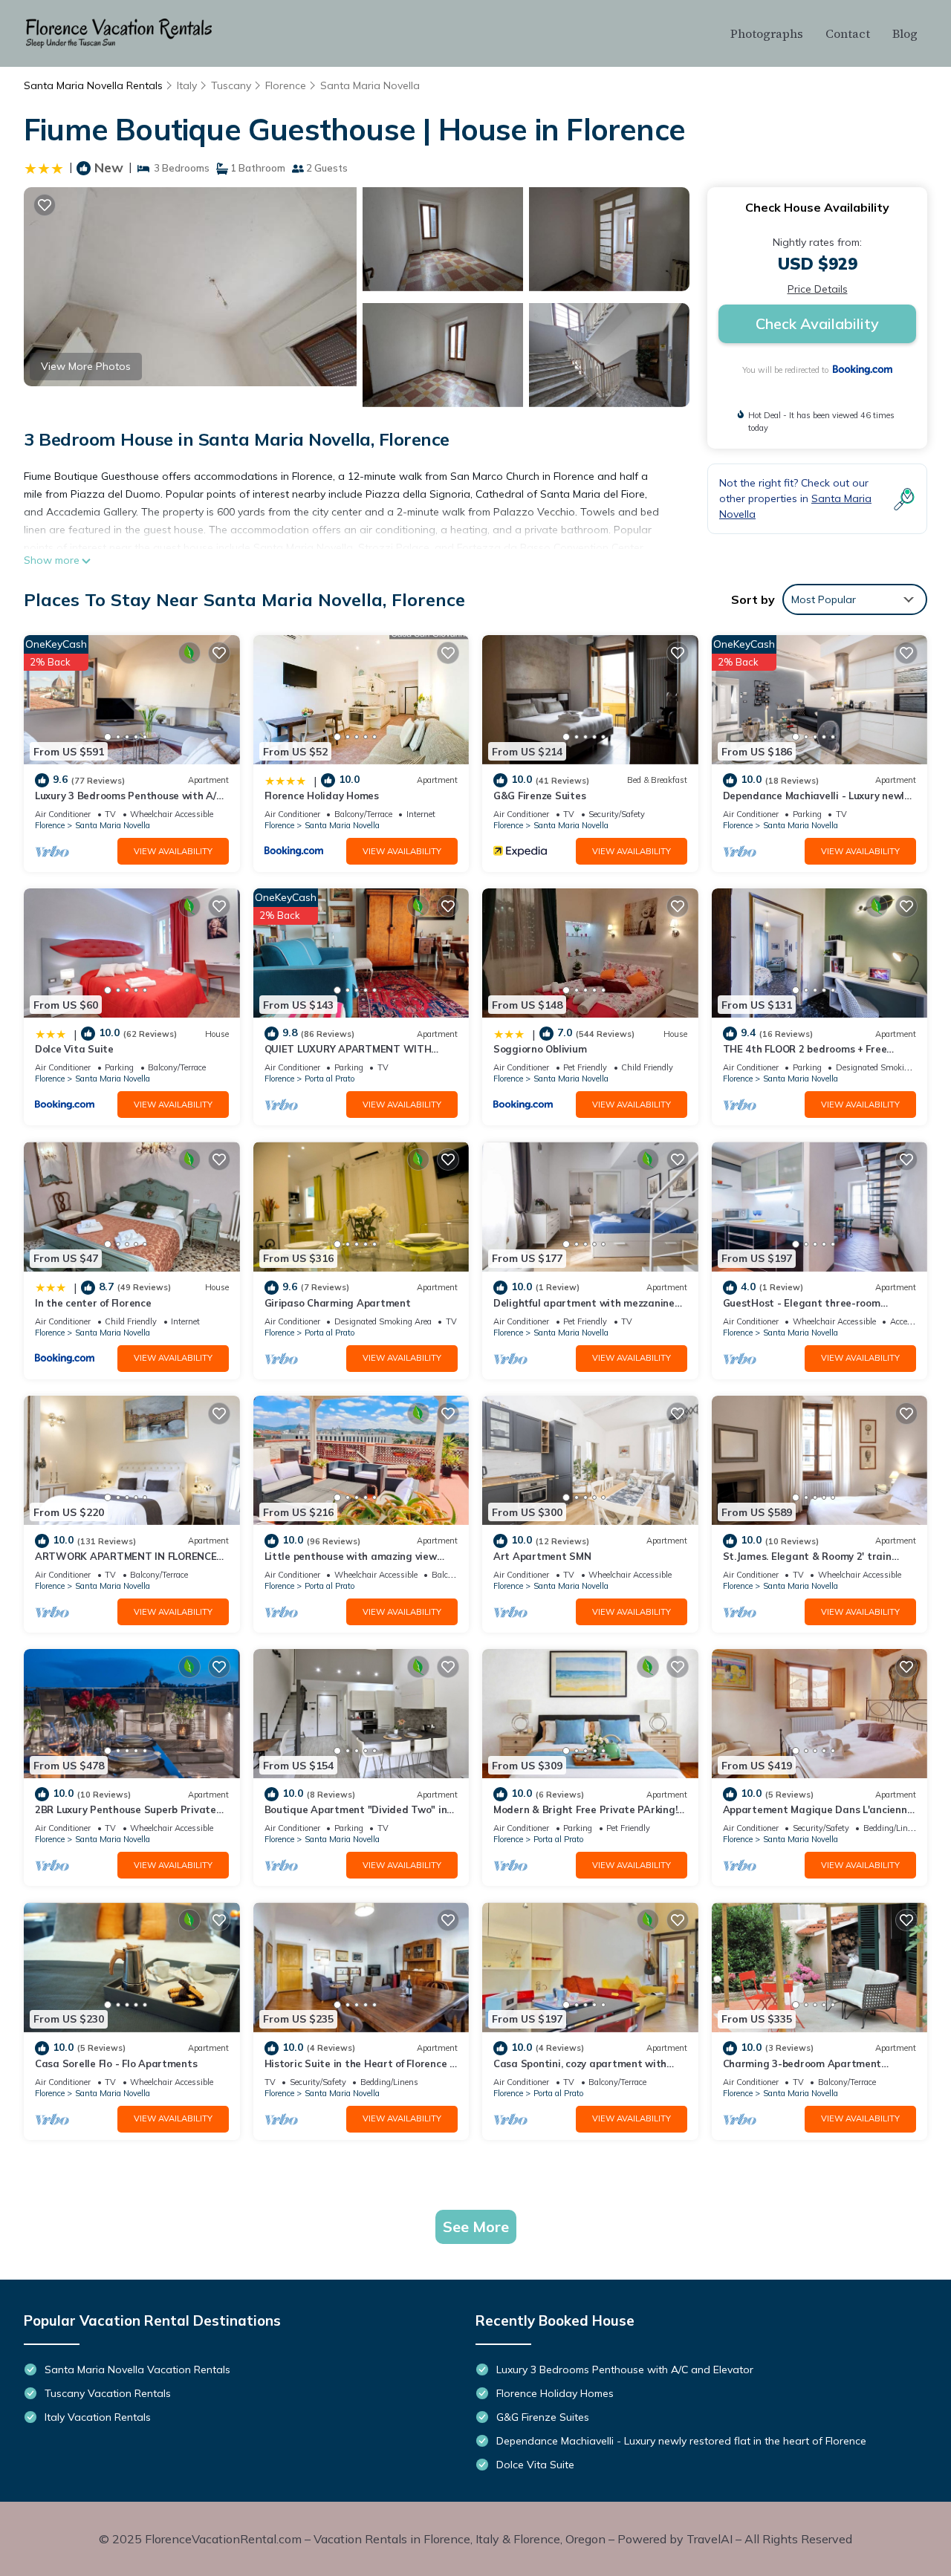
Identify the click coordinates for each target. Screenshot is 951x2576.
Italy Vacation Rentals (98, 2417)
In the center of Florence (93, 1303)
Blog (905, 33)
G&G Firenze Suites (539, 796)
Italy (187, 85)
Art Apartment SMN (542, 1556)
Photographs (767, 33)
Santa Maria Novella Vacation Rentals (137, 2370)
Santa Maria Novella (370, 85)
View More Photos (86, 366)
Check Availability (817, 323)
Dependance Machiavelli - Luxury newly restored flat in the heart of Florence (681, 2441)
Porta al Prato (330, 1079)
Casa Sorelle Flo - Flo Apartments (116, 2063)
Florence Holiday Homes (322, 796)
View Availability (173, 851)
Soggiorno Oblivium (540, 1049)
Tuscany (231, 85)
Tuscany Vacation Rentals (108, 2393)
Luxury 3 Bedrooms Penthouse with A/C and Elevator (625, 2370)
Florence (286, 85)
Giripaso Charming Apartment (338, 1303)
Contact (848, 33)
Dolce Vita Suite (74, 1049)
